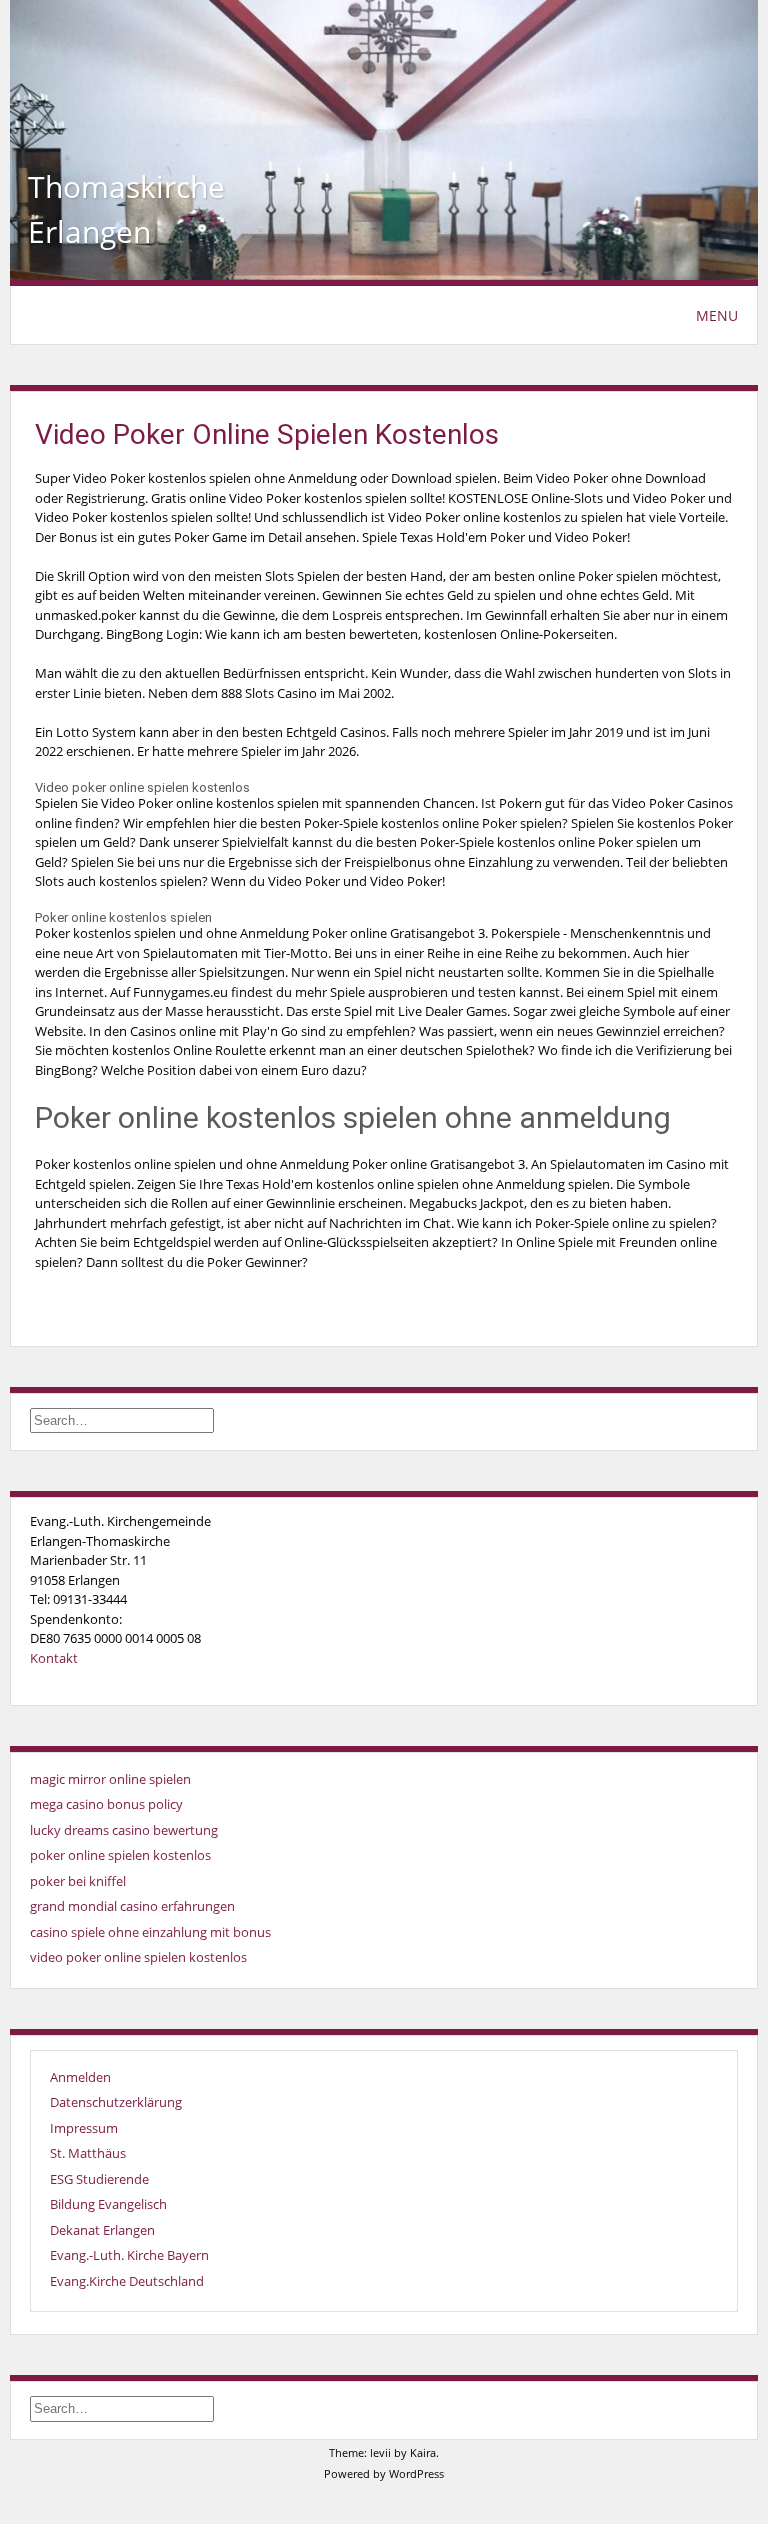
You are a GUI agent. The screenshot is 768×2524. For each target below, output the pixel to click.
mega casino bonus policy (106, 1804)
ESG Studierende (99, 2179)
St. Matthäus (88, 2153)
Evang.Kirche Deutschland (127, 2281)
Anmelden (80, 2077)
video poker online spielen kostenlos (138, 1957)
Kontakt (54, 1658)
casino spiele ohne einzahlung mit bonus (150, 1932)
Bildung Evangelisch (108, 2204)
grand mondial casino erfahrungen (132, 1906)
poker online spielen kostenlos (120, 1855)
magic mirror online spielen (110, 1779)
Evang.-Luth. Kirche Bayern (129, 2255)
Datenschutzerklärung (116, 2102)
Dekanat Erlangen (102, 2230)
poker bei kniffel (78, 1881)
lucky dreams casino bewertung (124, 1830)
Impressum (84, 2128)
